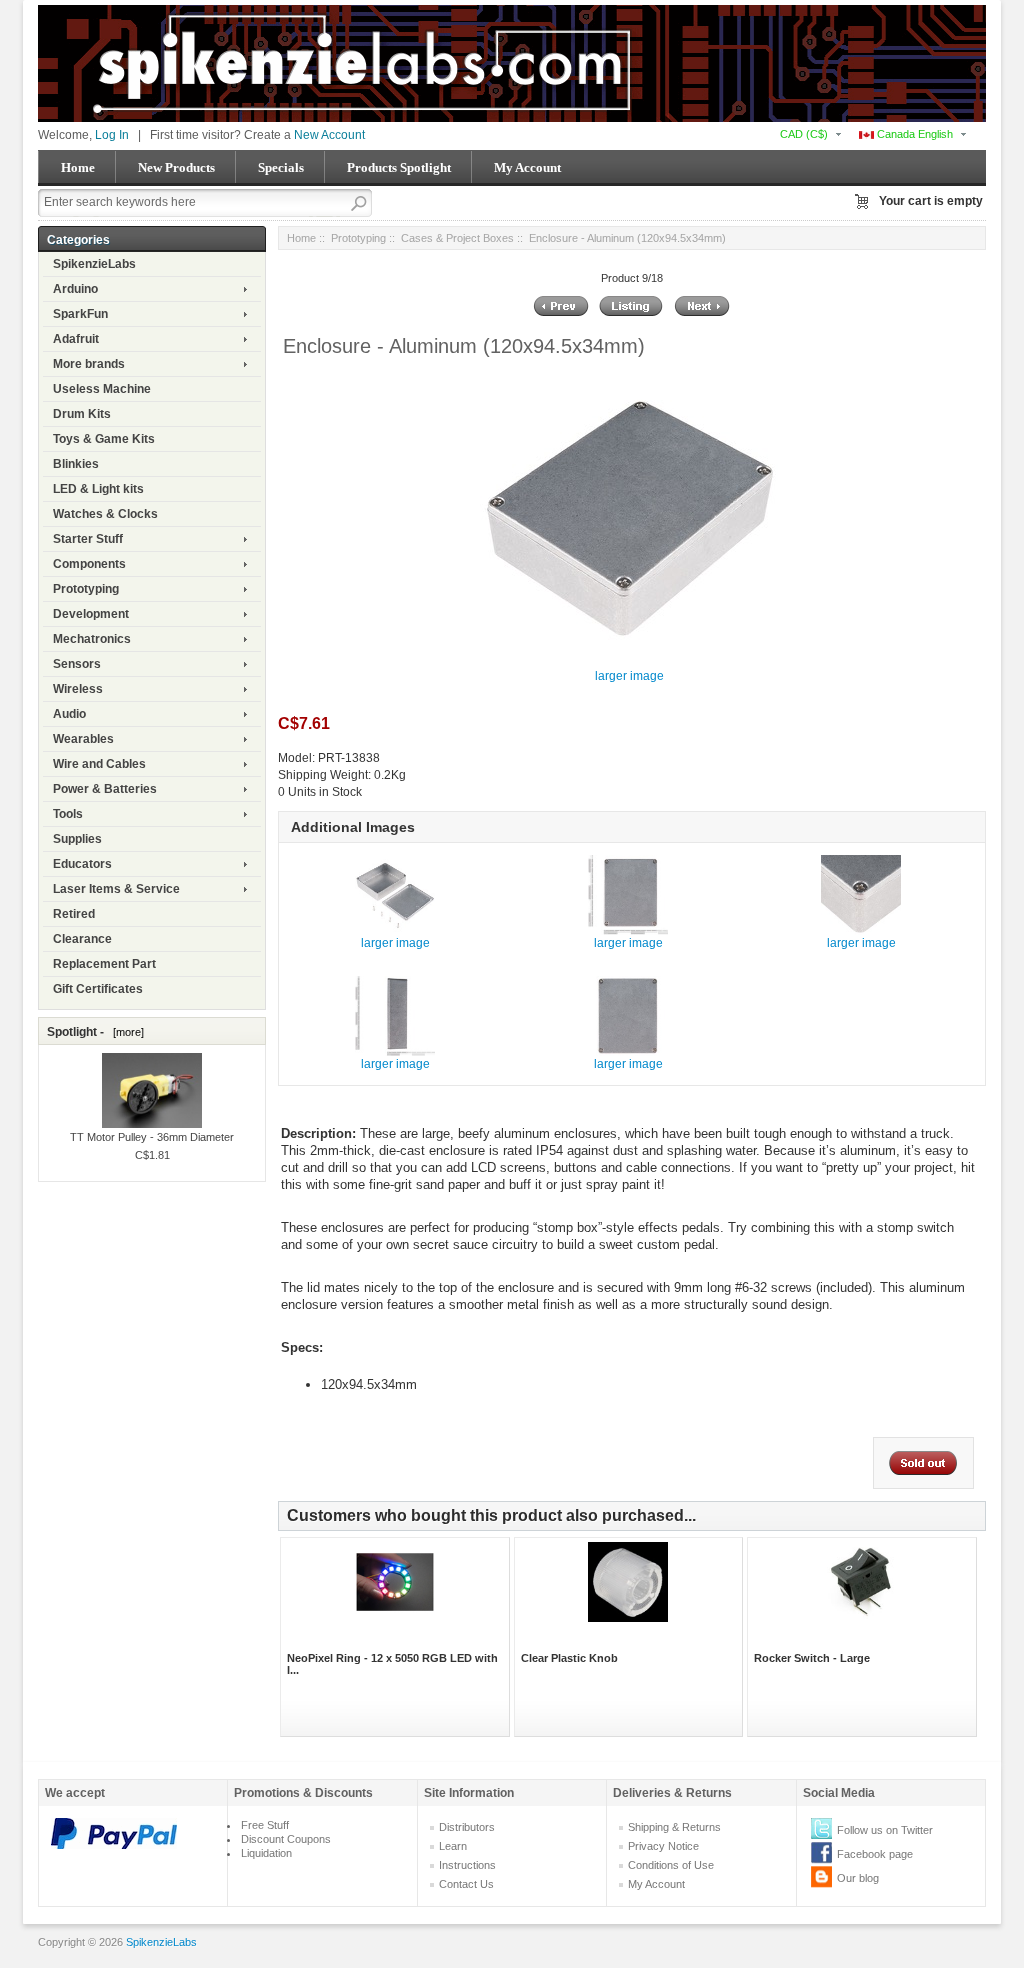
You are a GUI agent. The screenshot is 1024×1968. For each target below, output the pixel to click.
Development (91, 614)
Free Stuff (265, 1825)
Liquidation (266, 1853)
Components (89, 564)
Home (78, 167)
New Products (176, 167)
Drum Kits (82, 414)
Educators (82, 864)
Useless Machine (102, 389)
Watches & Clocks (105, 514)
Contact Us (466, 1884)
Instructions (467, 1865)
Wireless (78, 689)
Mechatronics (92, 639)
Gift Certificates (98, 989)
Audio (69, 714)
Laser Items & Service (116, 889)
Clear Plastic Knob (569, 1658)
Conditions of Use (671, 1865)
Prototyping (86, 589)
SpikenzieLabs (94, 264)
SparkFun (80, 314)
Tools (68, 814)
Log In (112, 135)
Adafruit (76, 339)
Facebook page (875, 1854)
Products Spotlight (399, 167)
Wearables (83, 739)
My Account (527, 167)
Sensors (77, 664)
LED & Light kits (98, 489)
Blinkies (76, 464)
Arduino (75, 289)
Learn (453, 1846)
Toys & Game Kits (104, 439)
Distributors (467, 1827)
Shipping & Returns (674, 1827)
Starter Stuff (88, 539)
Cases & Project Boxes (457, 238)
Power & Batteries (105, 789)
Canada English (913, 134)
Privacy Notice (663, 1846)
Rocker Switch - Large (812, 1658)
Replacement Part (104, 964)
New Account (329, 135)
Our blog (858, 1878)
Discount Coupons (286, 1839)
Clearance (82, 939)
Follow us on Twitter (885, 1830)
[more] (125, 1032)
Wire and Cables (99, 764)
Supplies (77, 839)
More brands (89, 364)
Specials (281, 167)
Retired (74, 914)
